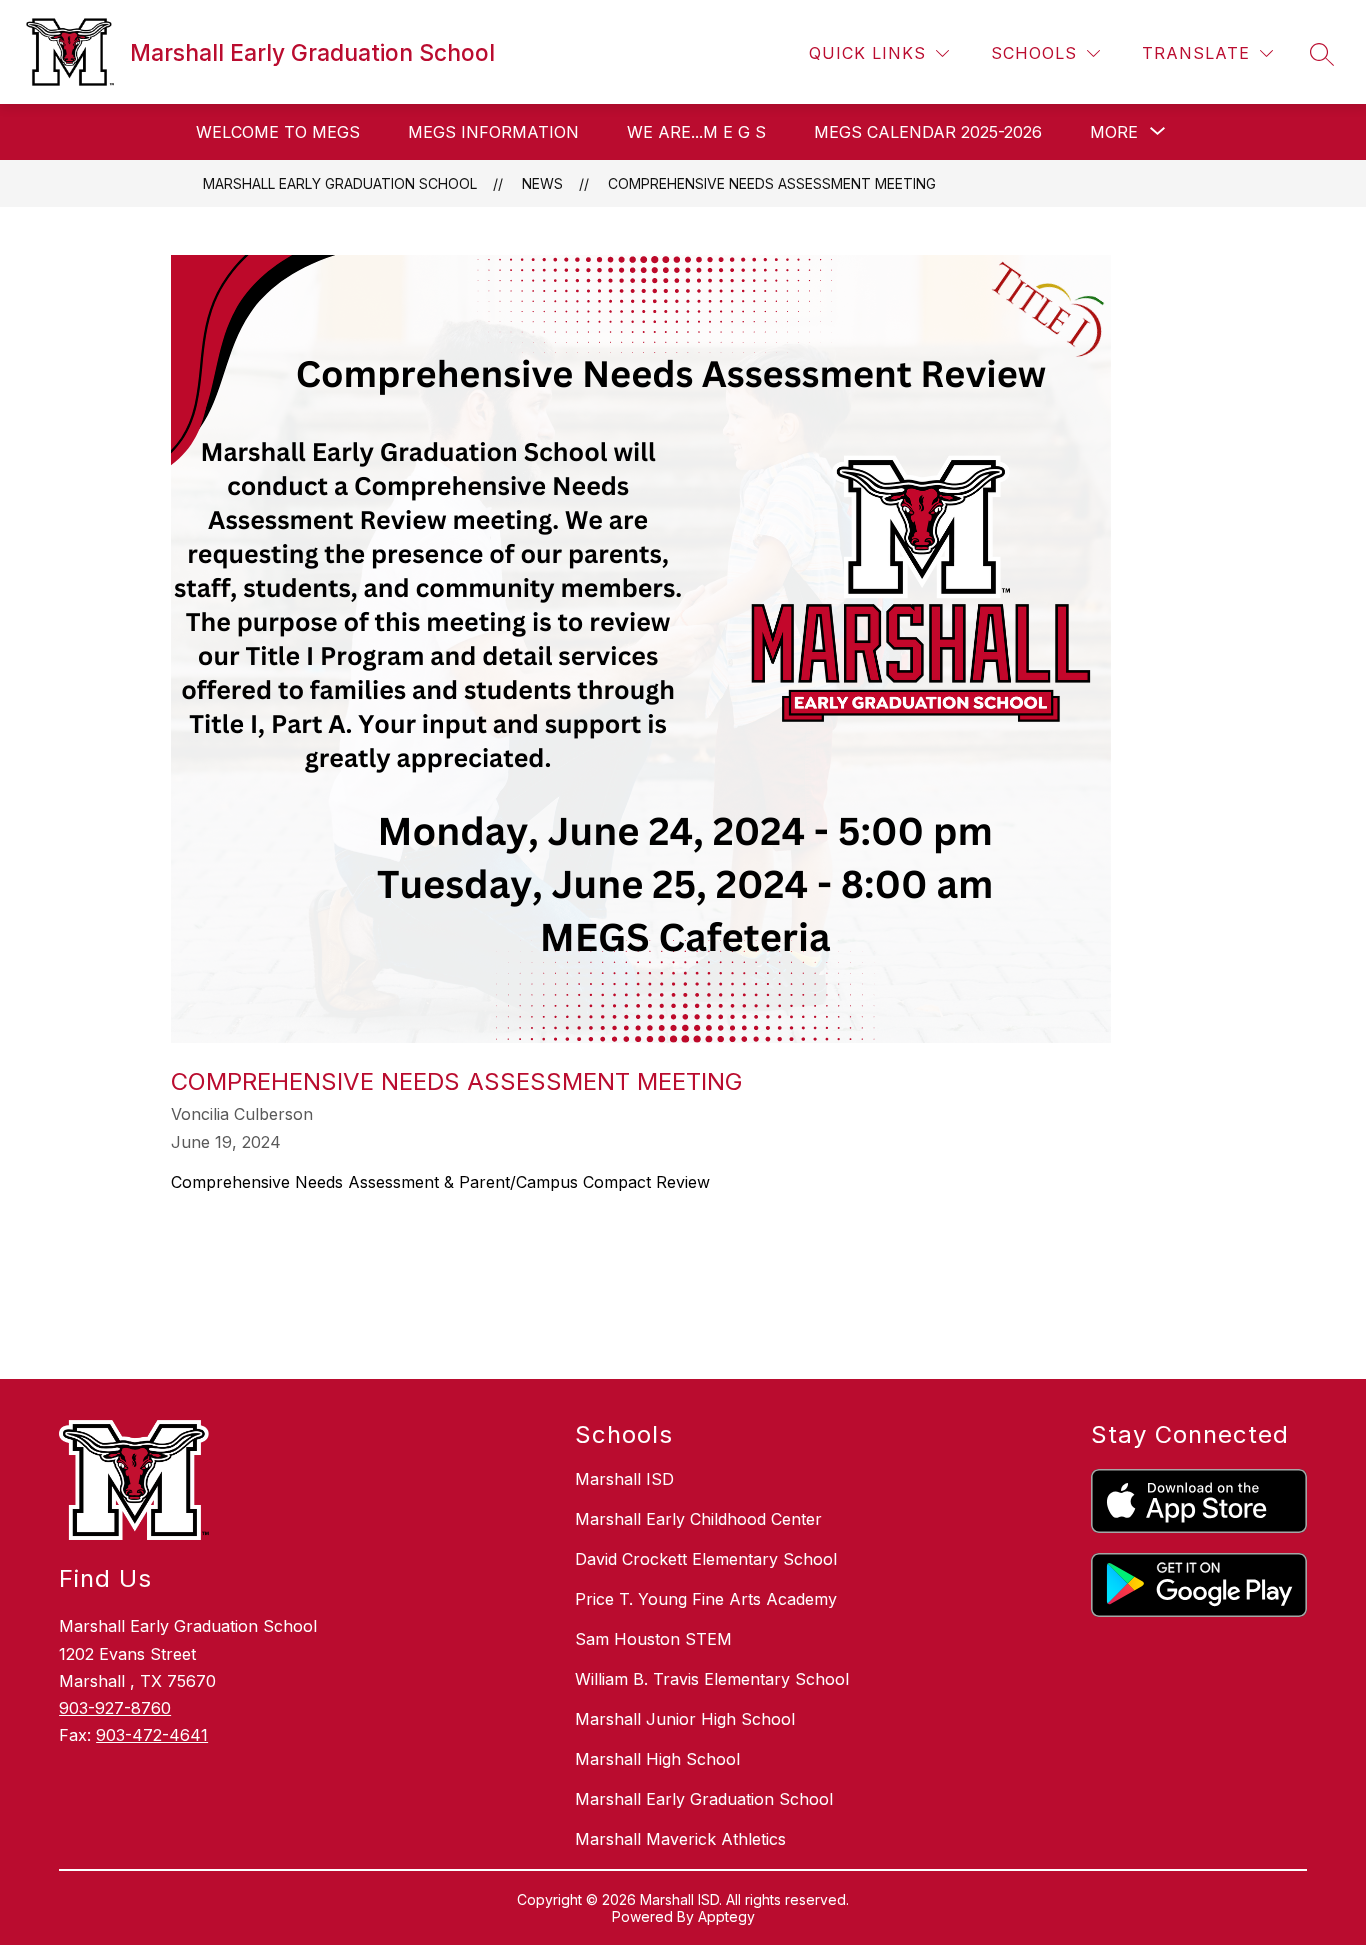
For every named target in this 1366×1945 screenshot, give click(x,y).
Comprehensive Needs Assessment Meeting (772, 183)
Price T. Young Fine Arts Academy (706, 1599)
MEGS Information (493, 132)
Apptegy (726, 1916)
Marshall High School (657, 1759)
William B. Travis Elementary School (712, 1679)
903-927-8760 (115, 1708)
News (542, 183)
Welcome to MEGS (278, 132)
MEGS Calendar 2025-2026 (928, 132)
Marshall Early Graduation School (340, 183)
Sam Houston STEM (653, 1639)
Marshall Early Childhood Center (698, 1519)
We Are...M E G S (696, 132)
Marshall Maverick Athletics (680, 1839)
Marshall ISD (624, 1479)
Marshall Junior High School (685, 1719)
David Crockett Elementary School (706, 1559)
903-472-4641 (152, 1735)
